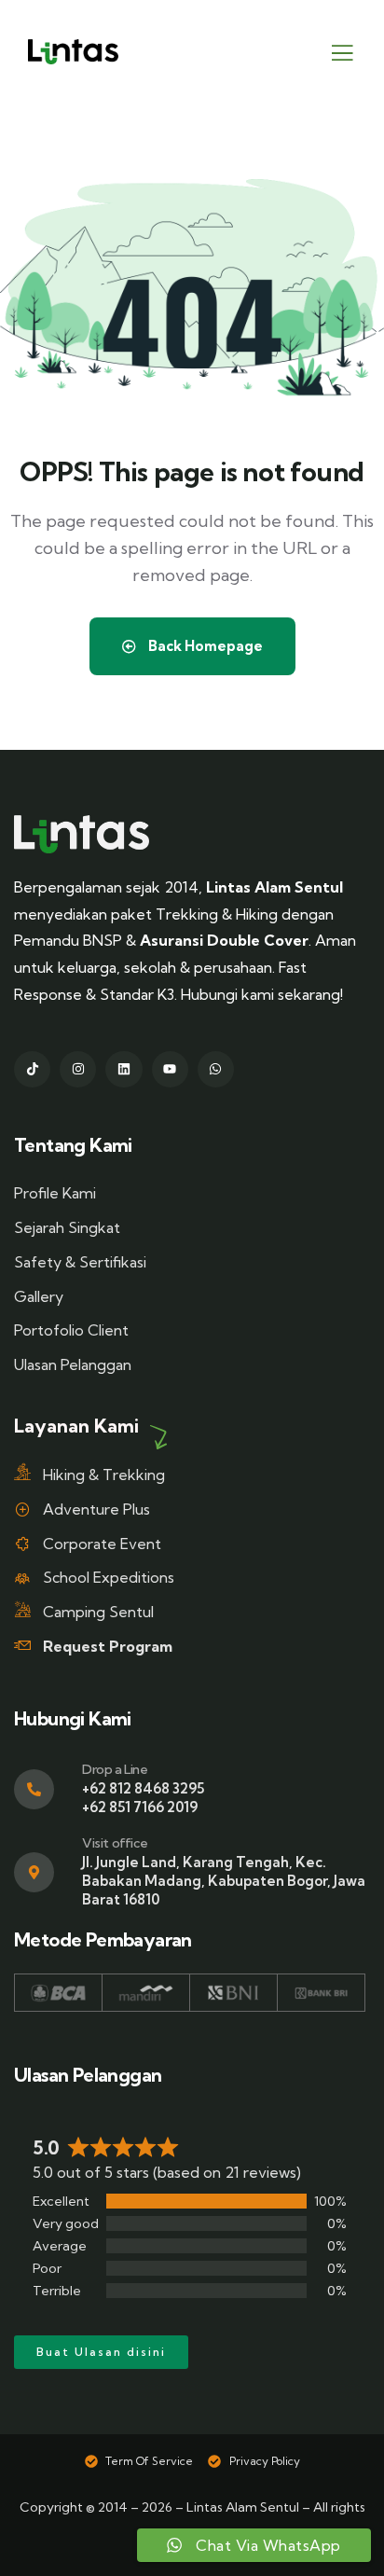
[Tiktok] (32, 1069)
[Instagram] (78, 1069)
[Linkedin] (123, 1069)
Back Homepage (204, 646)
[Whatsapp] (216, 1069)
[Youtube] (170, 1069)
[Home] (82, 834)
